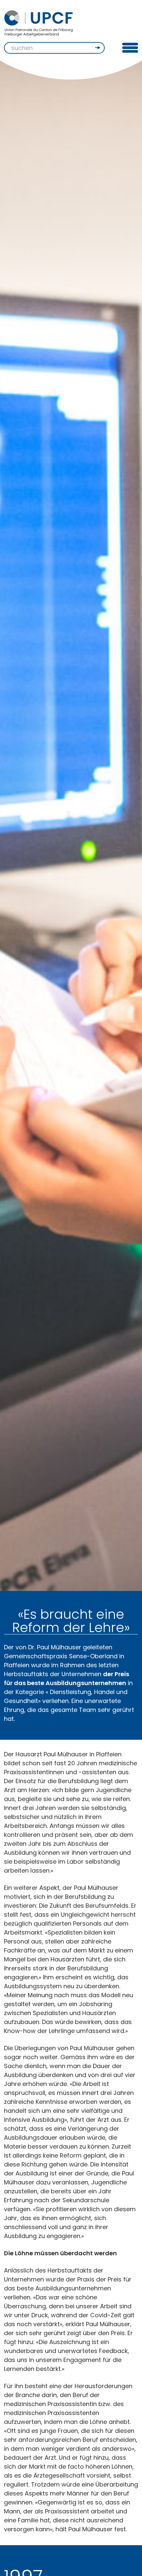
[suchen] (98, 48)
